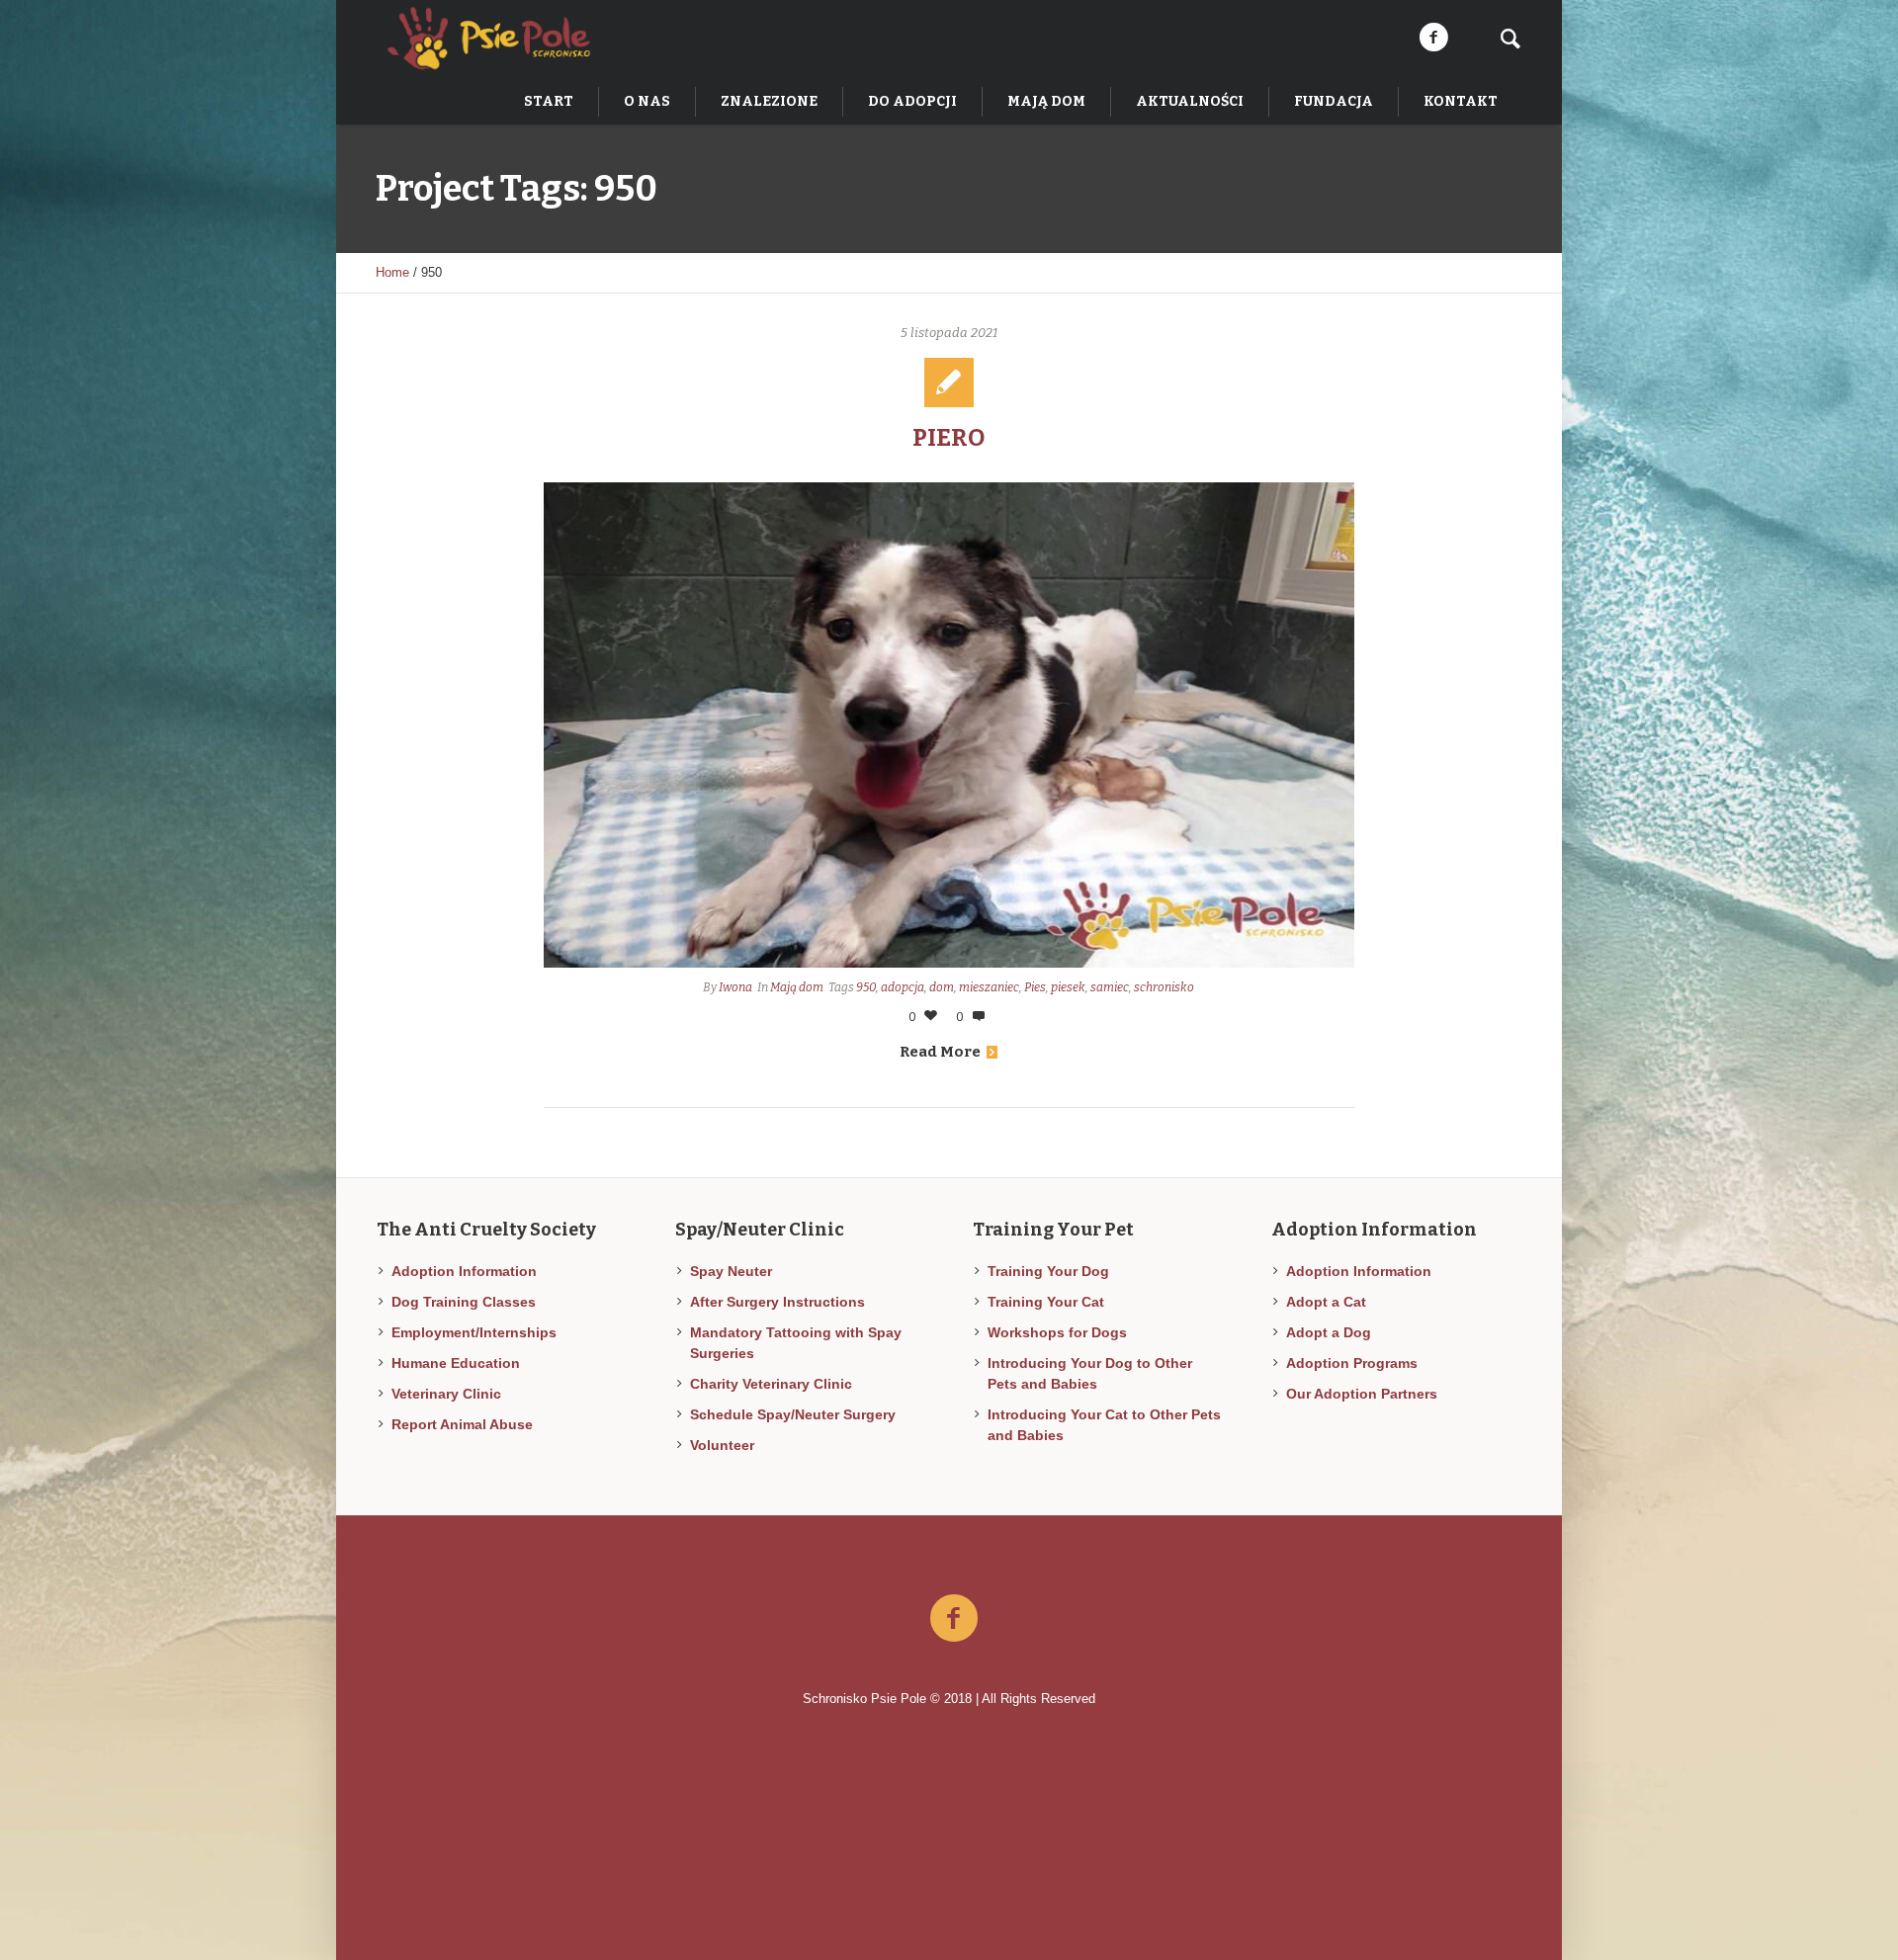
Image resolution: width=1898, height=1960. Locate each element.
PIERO (949, 438)
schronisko (1164, 987)
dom (942, 987)
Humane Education (456, 1363)
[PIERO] (949, 725)
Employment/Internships (474, 1332)
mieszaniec (989, 987)
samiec (1110, 987)
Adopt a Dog (1329, 1332)
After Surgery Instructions (777, 1302)
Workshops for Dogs (1057, 1332)
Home (392, 272)
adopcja (903, 987)
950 (866, 987)
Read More (940, 1052)
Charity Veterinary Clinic (771, 1384)
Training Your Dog (1048, 1271)
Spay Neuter (731, 1271)
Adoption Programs (1352, 1363)
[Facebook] (1433, 38)
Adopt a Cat (1326, 1302)
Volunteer (722, 1445)
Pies (1035, 987)
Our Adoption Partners (1362, 1394)
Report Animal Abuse (462, 1424)
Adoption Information (464, 1271)
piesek (1068, 987)
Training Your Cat (1046, 1302)
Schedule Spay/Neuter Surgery (793, 1414)
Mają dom (797, 987)
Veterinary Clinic (446, 1394)
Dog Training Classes (464, 1302)
